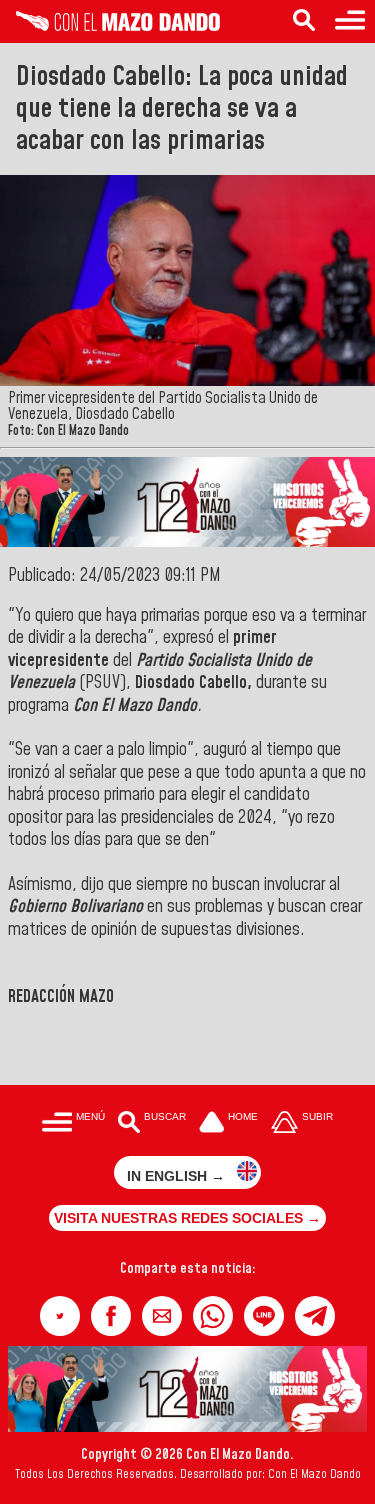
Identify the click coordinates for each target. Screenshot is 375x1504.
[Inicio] (110, 26)
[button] (60, 1316)
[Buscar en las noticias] (304, 21)
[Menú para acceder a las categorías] (350, 21)
